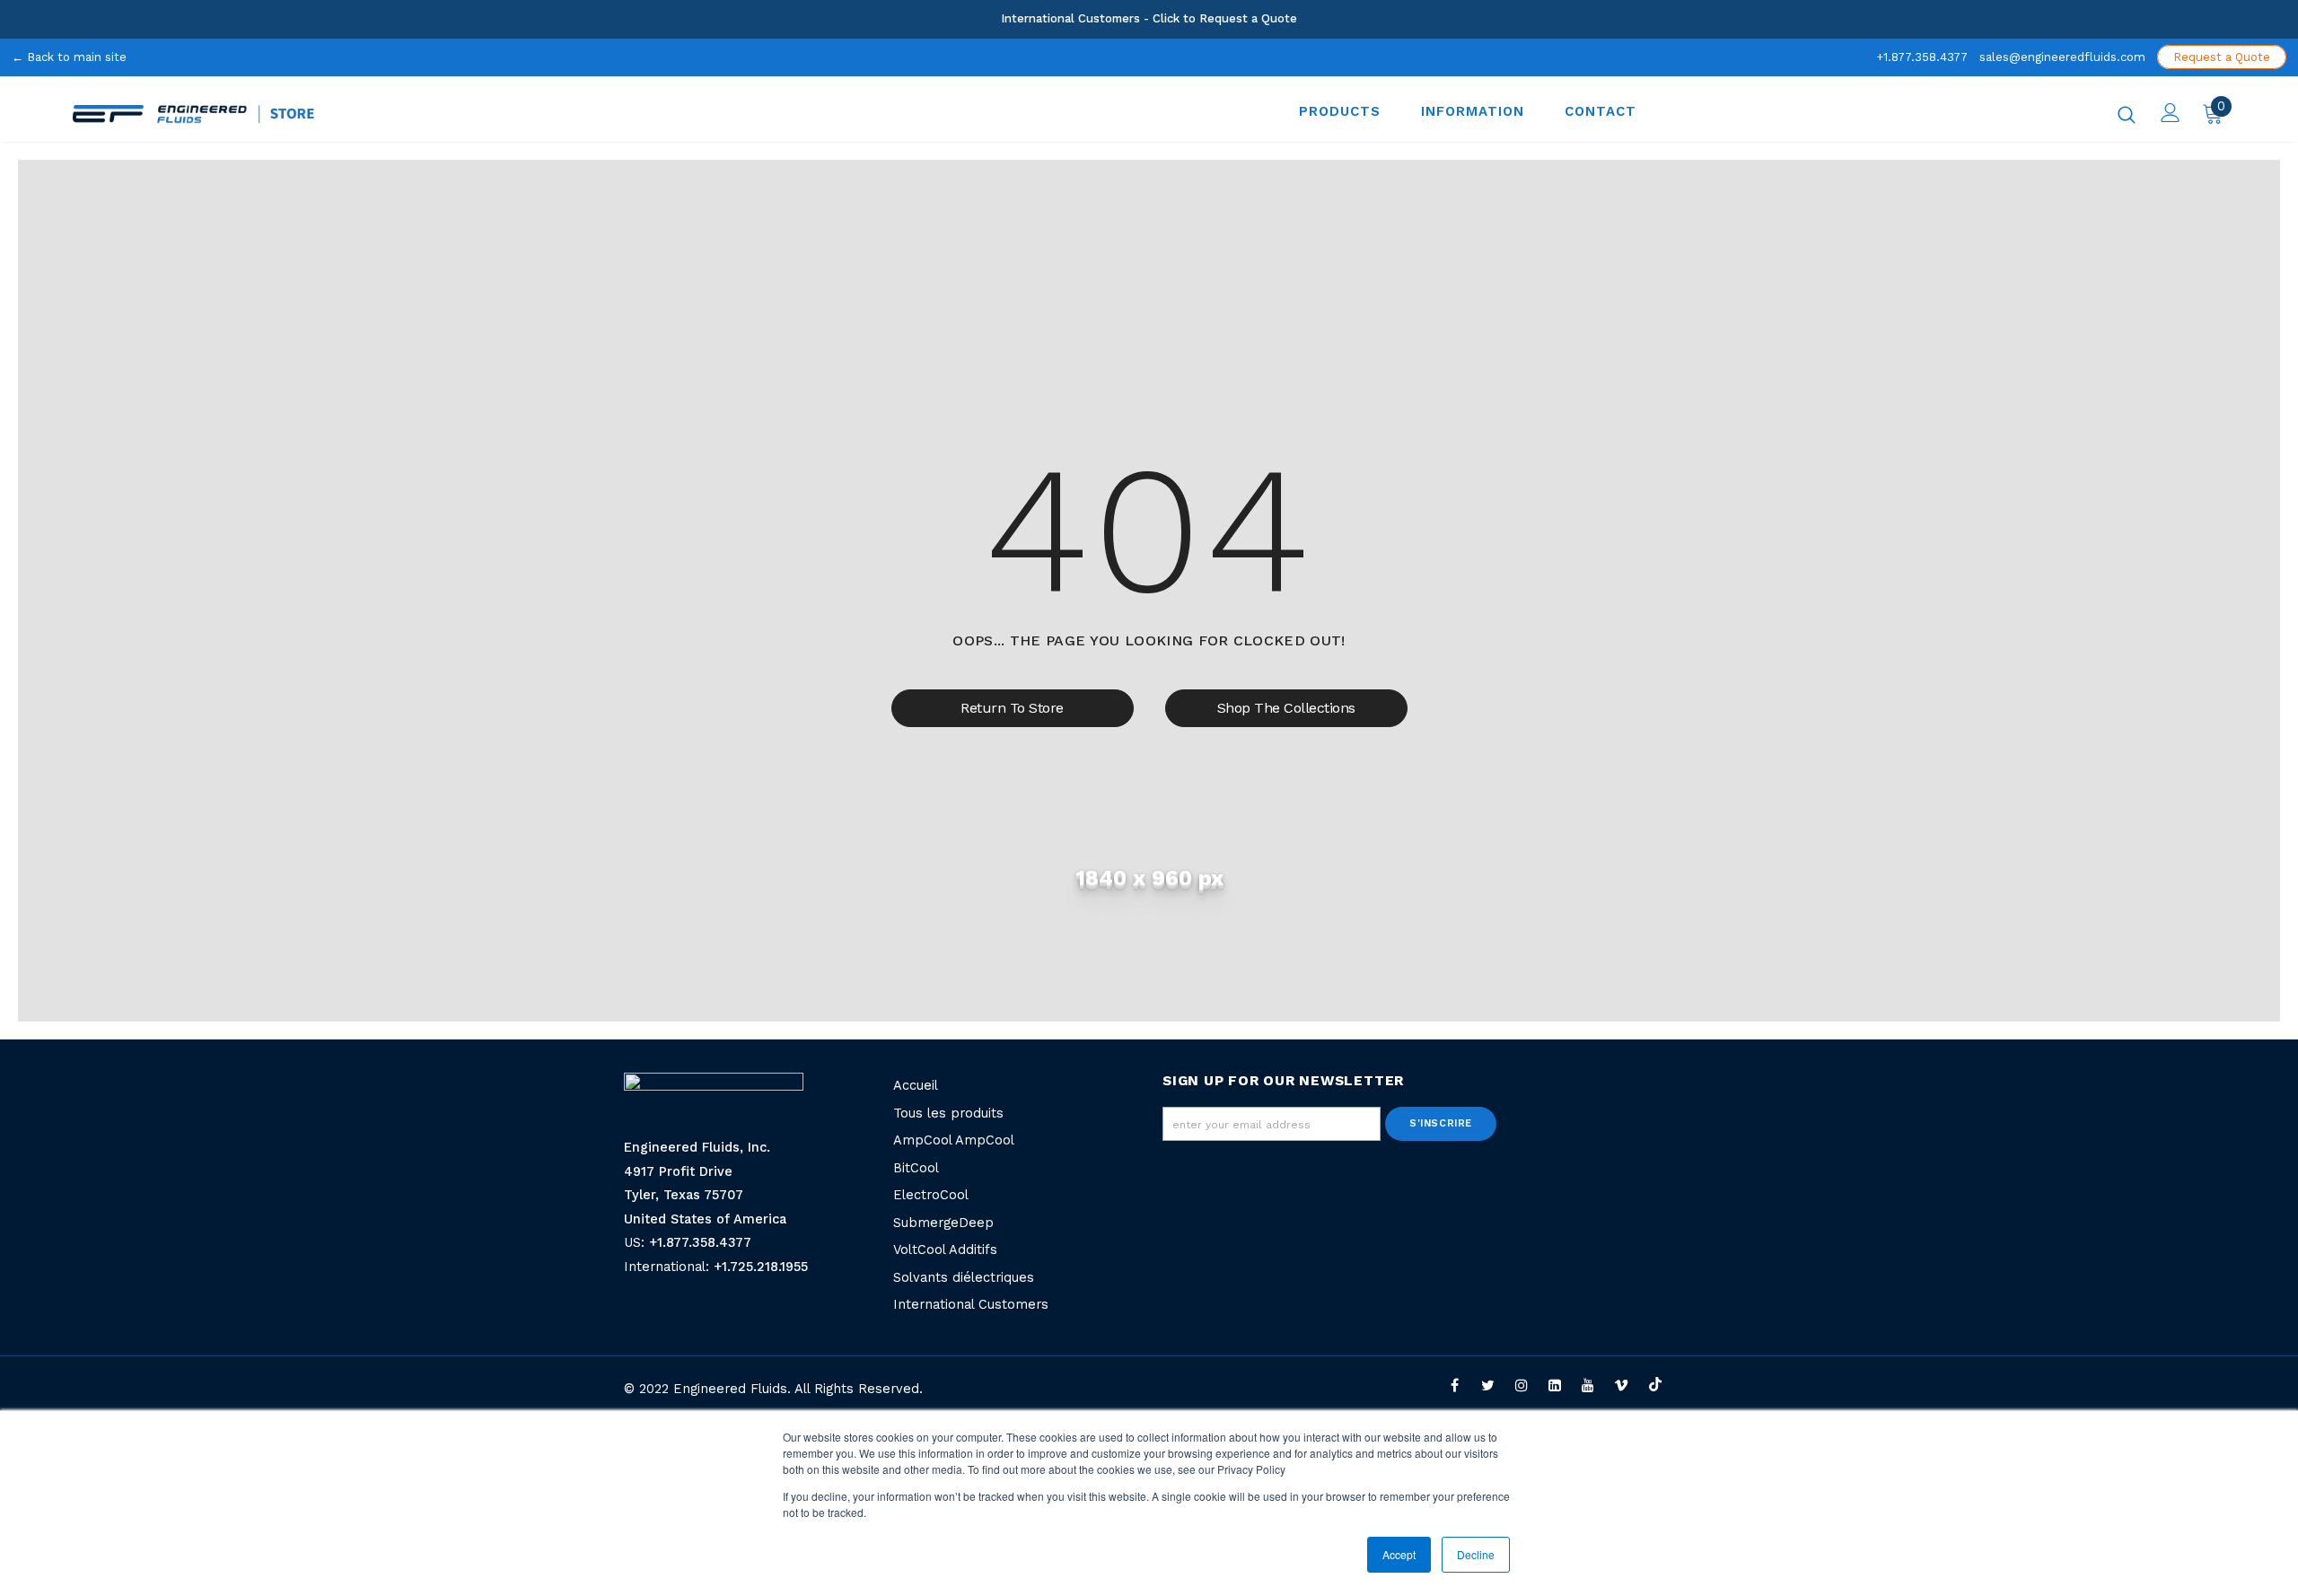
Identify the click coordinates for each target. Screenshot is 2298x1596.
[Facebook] (1455, 1384)
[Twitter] (1488, 1384)
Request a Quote (2222, 57)
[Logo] (496, 114)
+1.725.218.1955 (761, 1267)
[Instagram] (1521, 1384)
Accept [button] (1399, 1554)
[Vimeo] (1622, 1384)
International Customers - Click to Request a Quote (1149, 18)
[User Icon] (2171, 113)
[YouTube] (1588, 1384)
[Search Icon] (2127, 114)
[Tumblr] (1554, 1384)
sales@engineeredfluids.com (2062, 57)
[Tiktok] (1655, 1384)
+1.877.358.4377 (1922, 57)
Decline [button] (1476, 1554)
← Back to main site (69, 57)
